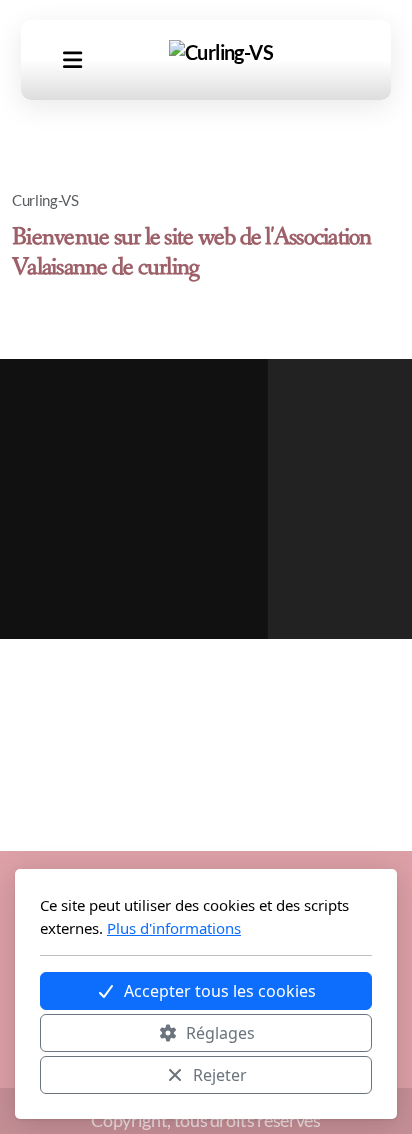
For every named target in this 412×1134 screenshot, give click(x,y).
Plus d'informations (174, 928)
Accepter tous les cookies (220, 991)
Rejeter (220, 1075)
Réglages (220, 1033)
